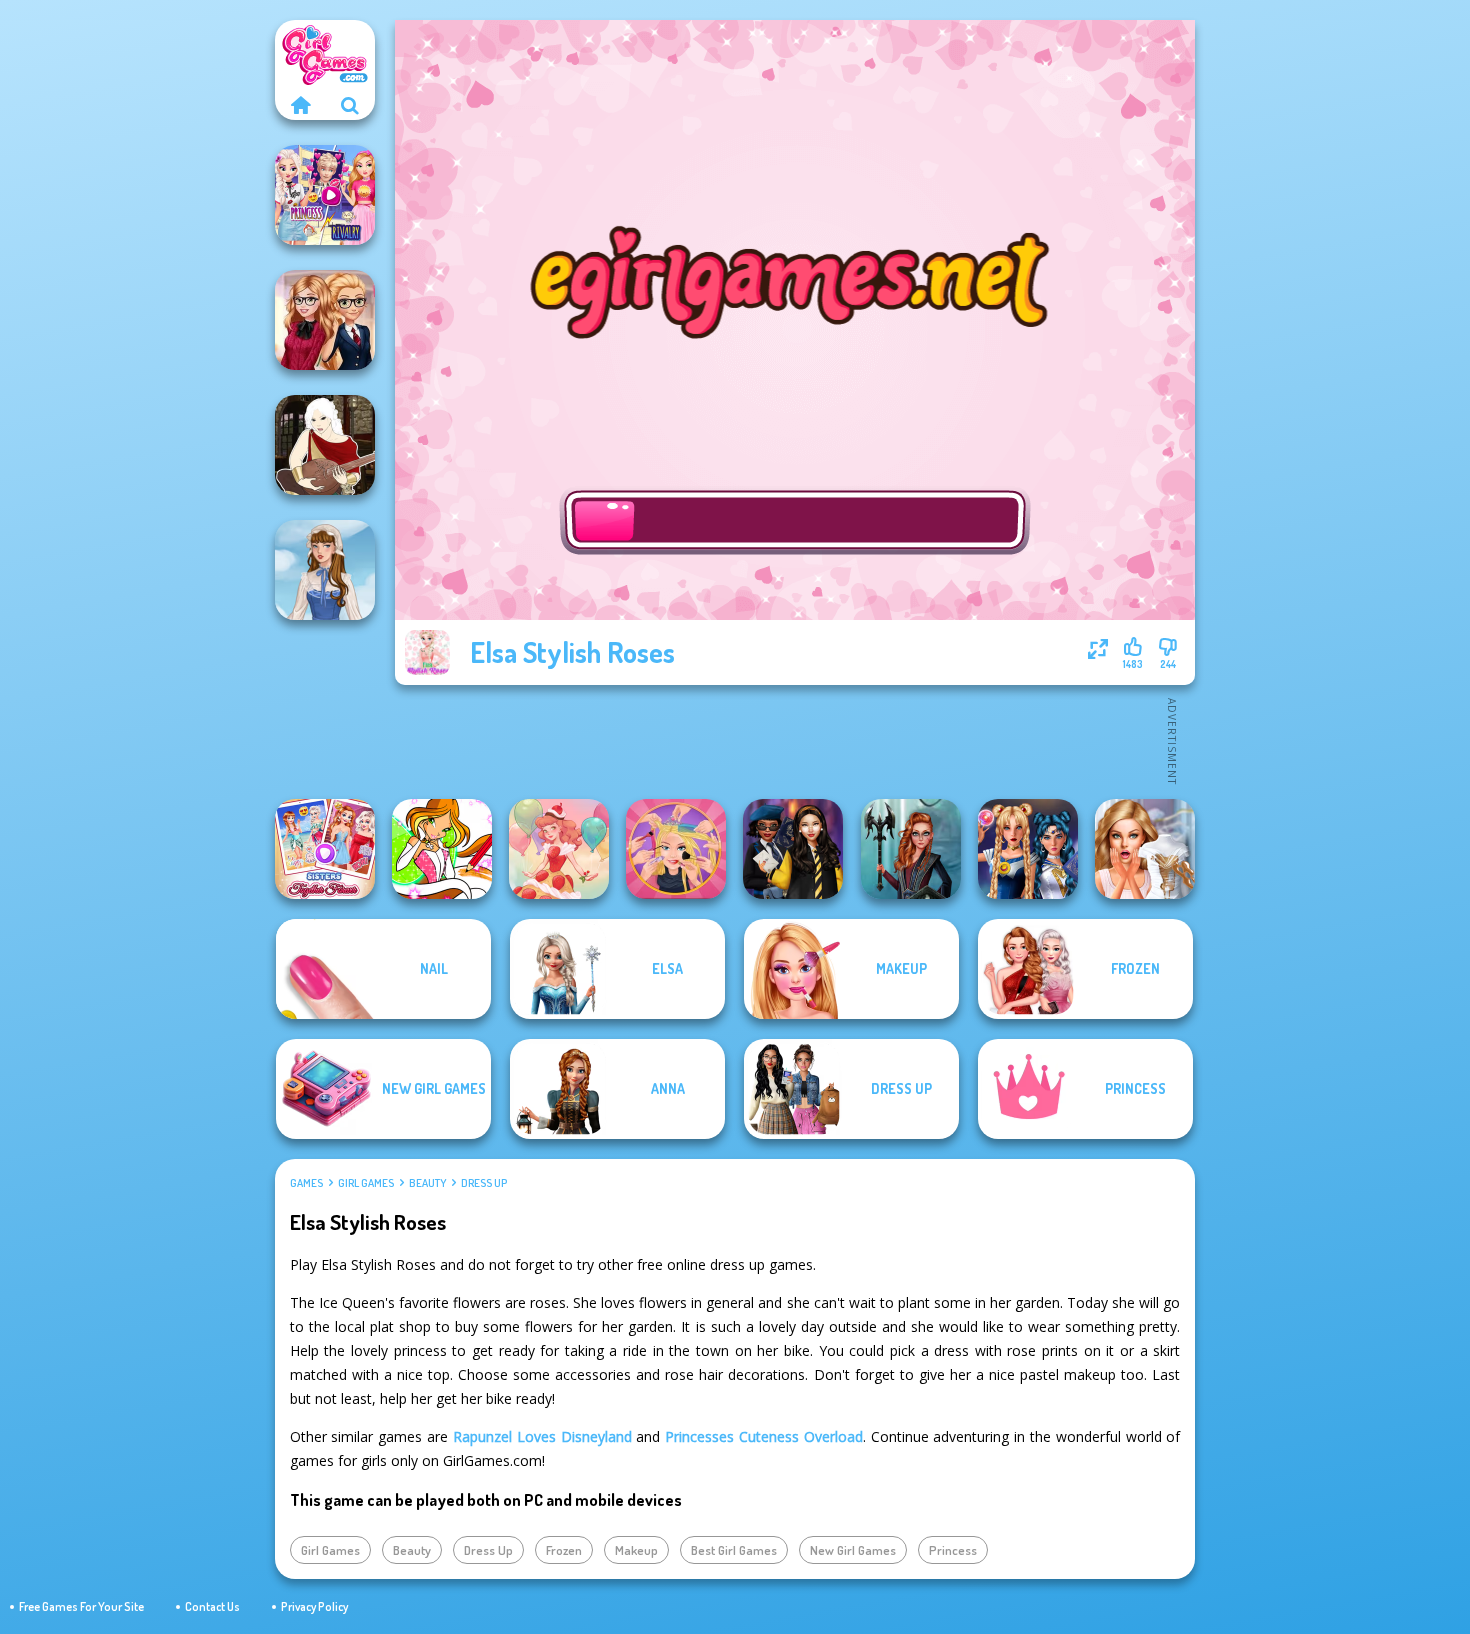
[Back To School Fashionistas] (325, 320)
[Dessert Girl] (559, 849)
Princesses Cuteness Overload (764, 1436)
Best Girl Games (734, 1550)
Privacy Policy (314, 1606)
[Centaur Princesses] (911, 849)
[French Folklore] (325, 570)
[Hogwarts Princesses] (793, 849)
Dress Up (484, 1183)
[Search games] (350, 105)
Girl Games (366, 1183)
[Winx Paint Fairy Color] (442, 849)
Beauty (427, 1183)
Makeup (636, 1550)
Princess (953, 1550)
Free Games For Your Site (81, 1606)
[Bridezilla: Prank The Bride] (1145, 849)
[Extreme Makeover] (676, 849)
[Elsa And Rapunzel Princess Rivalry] (325, 195)
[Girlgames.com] (300, 105)
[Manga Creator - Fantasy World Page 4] (325, 445)
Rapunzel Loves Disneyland (542, 1436)
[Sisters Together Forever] (325, 849)
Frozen (564, 1550)
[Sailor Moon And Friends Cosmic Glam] (1028, 849)
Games (306, 1183)
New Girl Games (853, 1550)
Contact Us (212, 1606)
